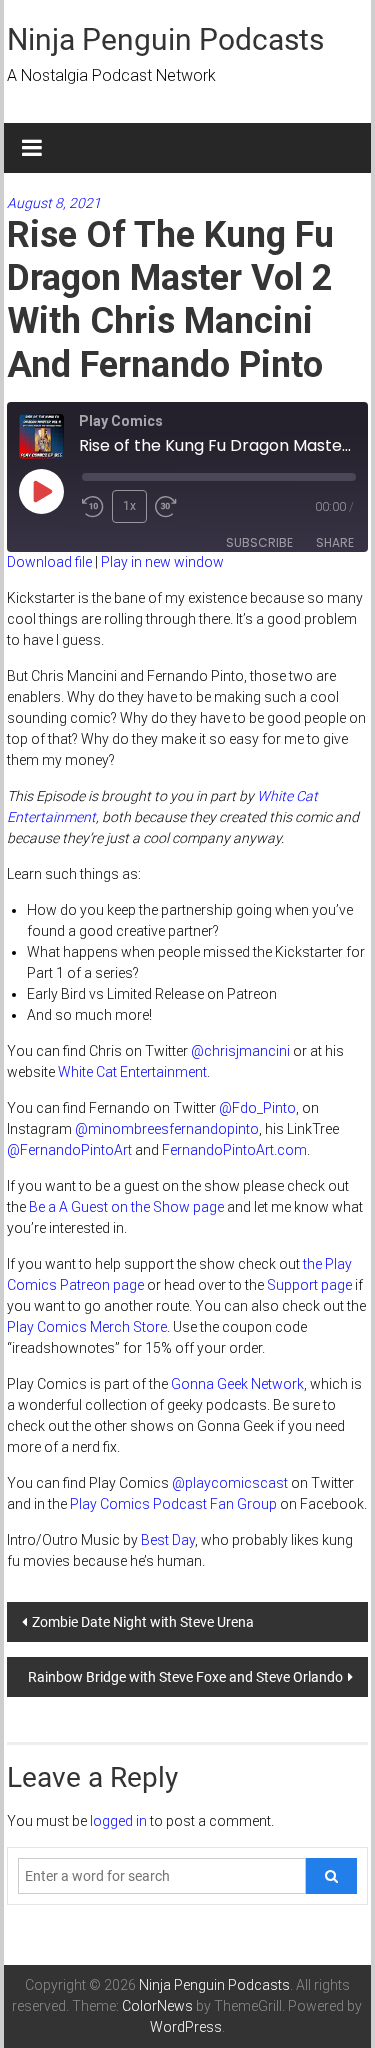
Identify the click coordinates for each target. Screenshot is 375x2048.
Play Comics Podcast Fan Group (173, 1504)
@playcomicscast (230, 1483)
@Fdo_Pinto (257, 1108)
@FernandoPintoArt (69, 1150)
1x (129, 506)
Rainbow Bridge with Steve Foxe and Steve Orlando (185, 1677)
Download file (49, 562)
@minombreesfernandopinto (167, 1129)
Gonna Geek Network (237, 1384)
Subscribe (259, 542)
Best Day (168, 1540)
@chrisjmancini (240, 1051)
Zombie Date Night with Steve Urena (143, 1622)
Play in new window (162, 562)
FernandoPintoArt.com (234, 1150)
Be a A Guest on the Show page (126, 1207)
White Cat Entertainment (132, 1072)
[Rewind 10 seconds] (93, 507)
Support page (309, 1285)
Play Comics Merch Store (87, 1327)
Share (335, 542)
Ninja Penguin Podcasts (165, 39)
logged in (118, 1821)
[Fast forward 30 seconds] (170, 507)
